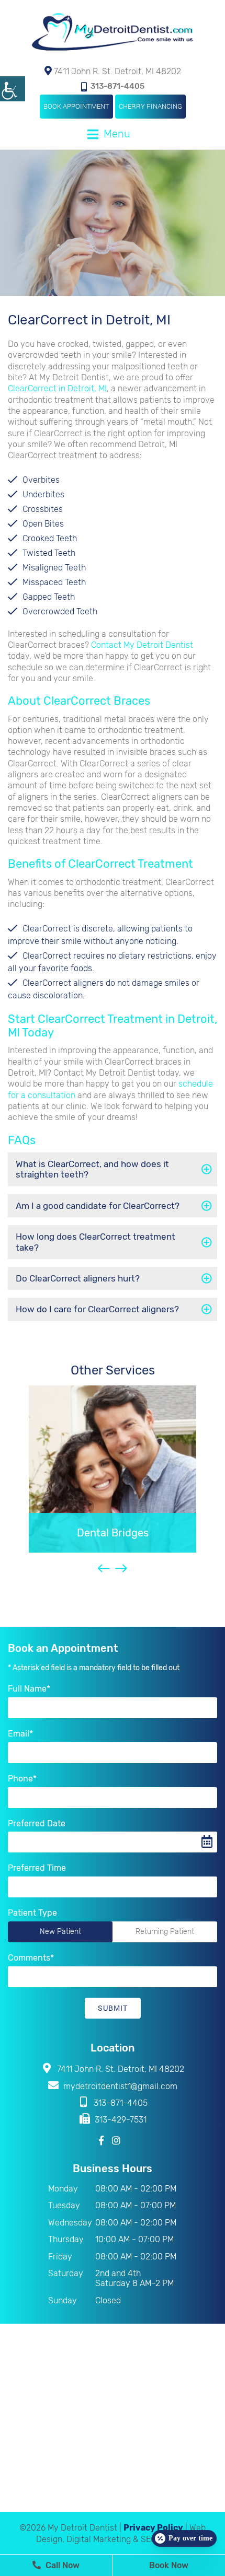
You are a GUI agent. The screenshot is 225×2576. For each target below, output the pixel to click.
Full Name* (29, 1689)
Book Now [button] (169, 2565)
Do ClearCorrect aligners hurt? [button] (78, 1278)
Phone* (22, 1779)
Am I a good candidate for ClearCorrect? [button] (98, 1206)
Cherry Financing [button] (150, 106)
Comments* (31, 1958)
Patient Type (32, 1913)
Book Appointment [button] (76, 106)
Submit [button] (113, 2008)
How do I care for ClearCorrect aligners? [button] (97, 1309)
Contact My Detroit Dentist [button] (142, 645)
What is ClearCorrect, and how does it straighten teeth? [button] (92, 1169)
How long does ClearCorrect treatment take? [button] (95, 1242)
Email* (20, 1734)
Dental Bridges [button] (113, 1533)
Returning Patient (165, 1932)
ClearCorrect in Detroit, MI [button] (57, 388)
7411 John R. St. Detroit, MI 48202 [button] (116, 71)
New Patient (60, 1932)
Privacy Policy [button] (153, 2528)
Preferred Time (37, 1868)
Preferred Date (37, 1823)
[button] (13, 89)
